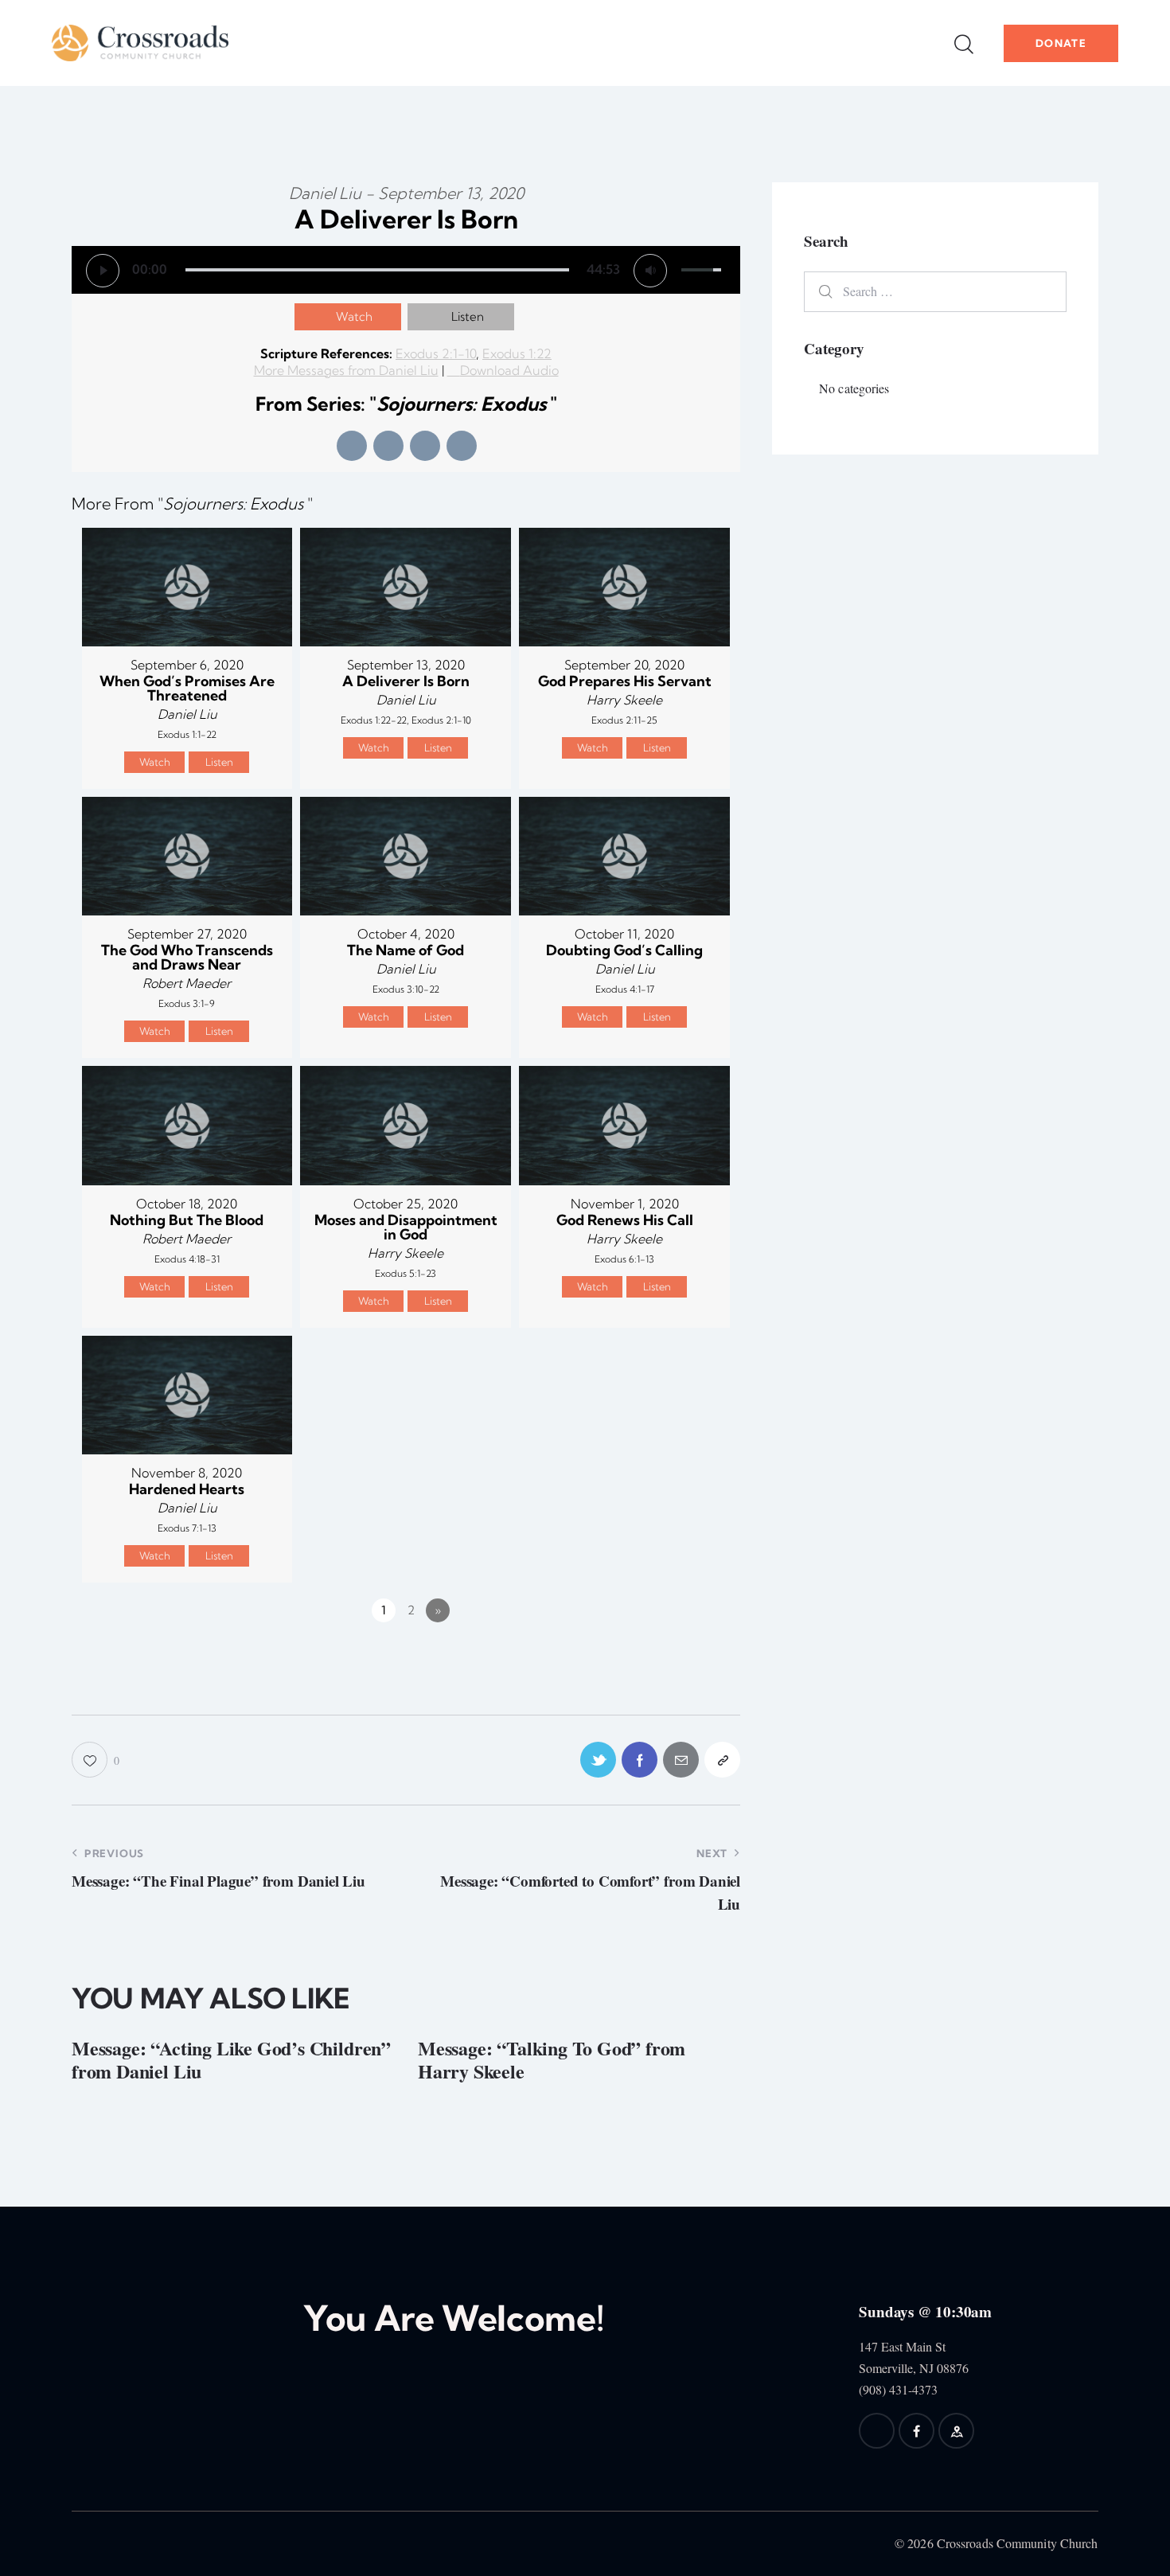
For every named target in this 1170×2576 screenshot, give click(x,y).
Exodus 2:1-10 (436, 353)
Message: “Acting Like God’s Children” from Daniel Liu (231, 2060)
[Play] (103, 271)
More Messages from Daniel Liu (346, 370)
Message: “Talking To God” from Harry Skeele (552, 2060)
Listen (468, 316)
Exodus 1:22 (517, 353)
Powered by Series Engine (681, 1654)
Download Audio (509, 370)
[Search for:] (935, 291)
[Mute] (650, 271)
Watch (354, 316)
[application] (406, 270)
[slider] (377, 270)
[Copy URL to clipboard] (722, 1760)
